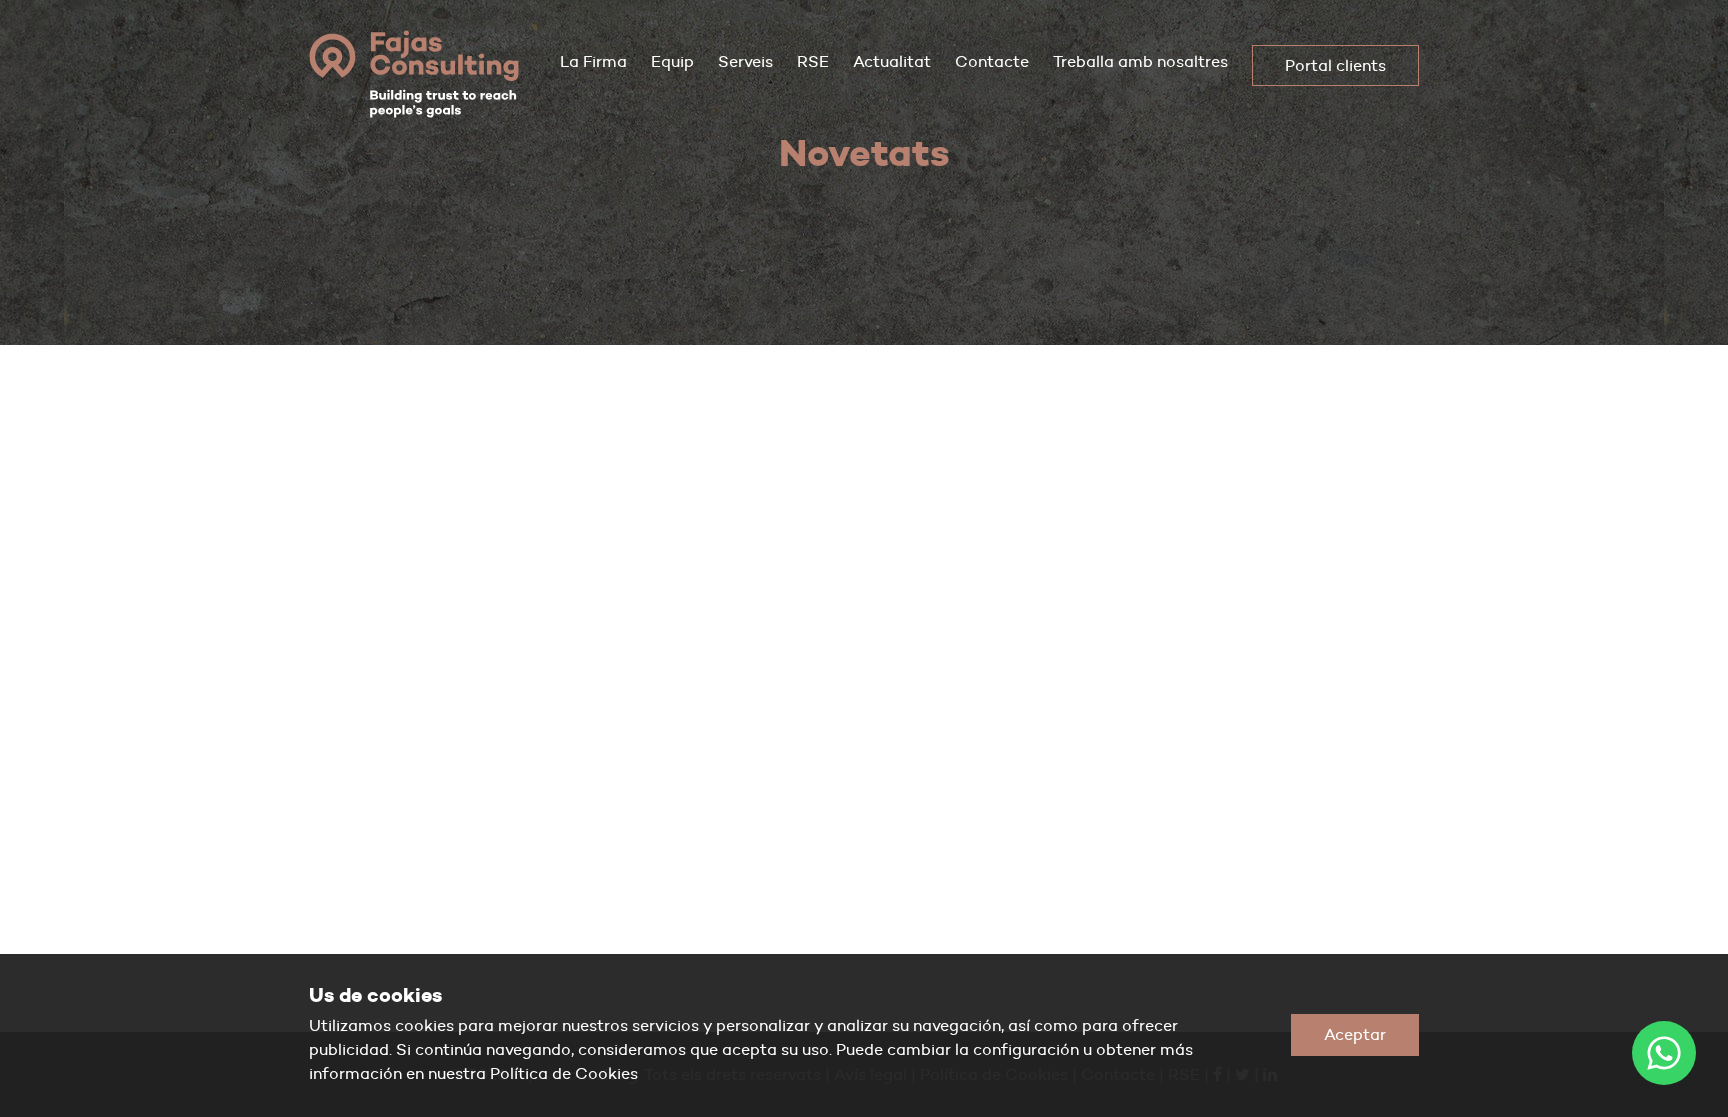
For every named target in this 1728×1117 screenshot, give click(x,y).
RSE (813, 61)
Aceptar (1355, 1034)
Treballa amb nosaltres (1140, 61)
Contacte (992, 61)
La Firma (593, 61)
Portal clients (1335, 65)
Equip (672, 61)
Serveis (745, 61)
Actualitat (892, 61)
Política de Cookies (564, 1073)
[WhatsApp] (1664, 1053)
